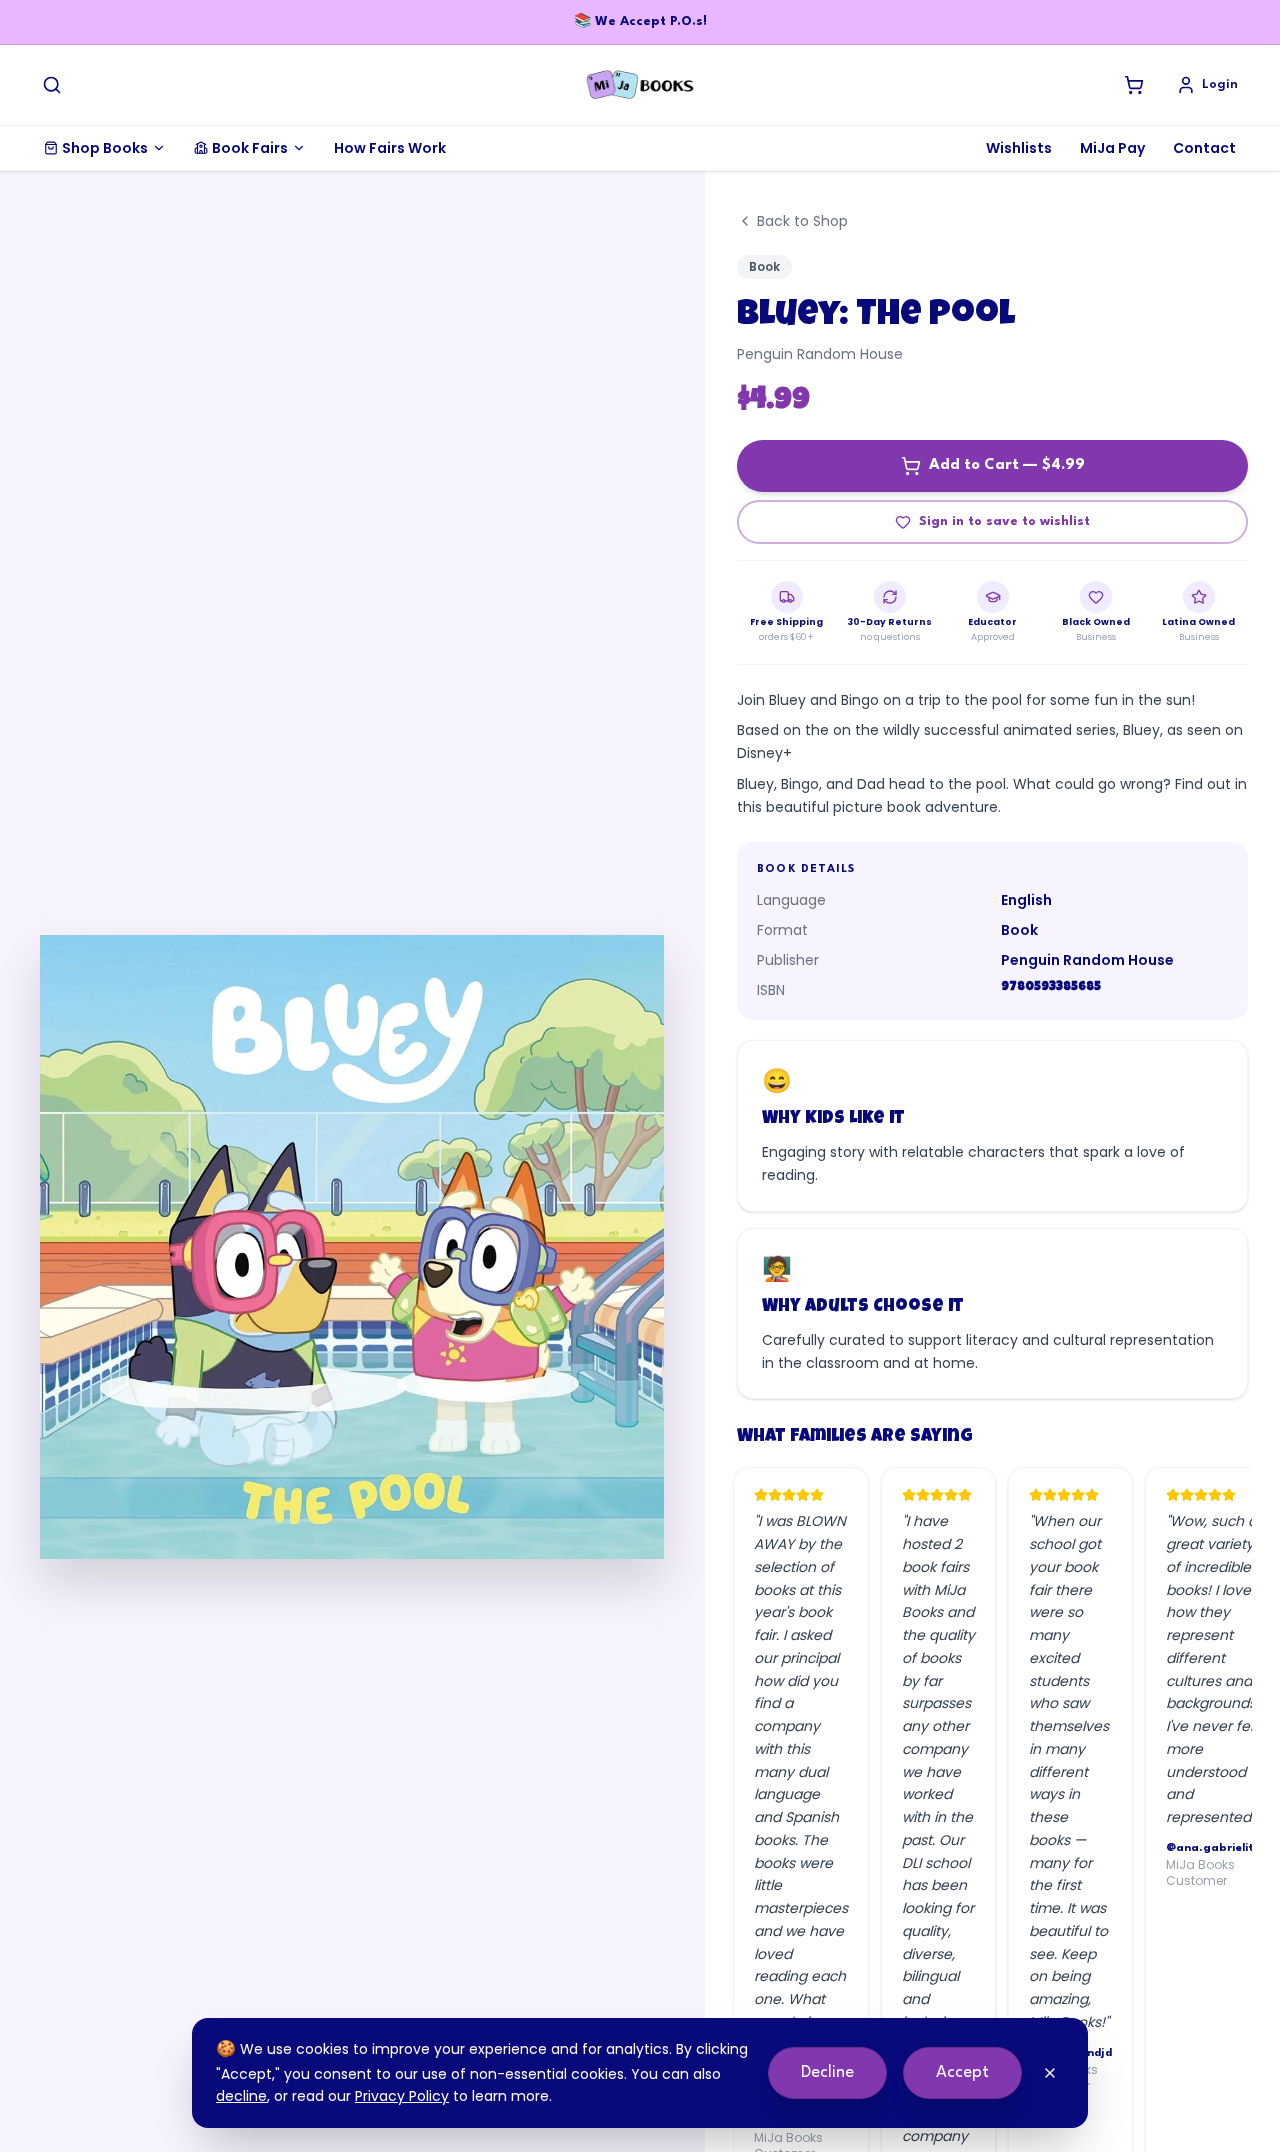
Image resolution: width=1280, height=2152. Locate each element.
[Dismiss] (1050, 2073)
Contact (1204, 148)
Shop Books (105, 148)
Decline (827, 2072)
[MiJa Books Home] (640, 85)
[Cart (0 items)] (1134, 85)
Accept (962, 2072)
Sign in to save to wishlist (1004, 521)
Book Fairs (250, 148)
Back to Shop (802, 221)
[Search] (52, 85)
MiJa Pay (1112, 148)
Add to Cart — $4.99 (1007, 465)
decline (241, 2096)
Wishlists (1019, 148)
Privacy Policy (402, 2096)
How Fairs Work (390, 148)
